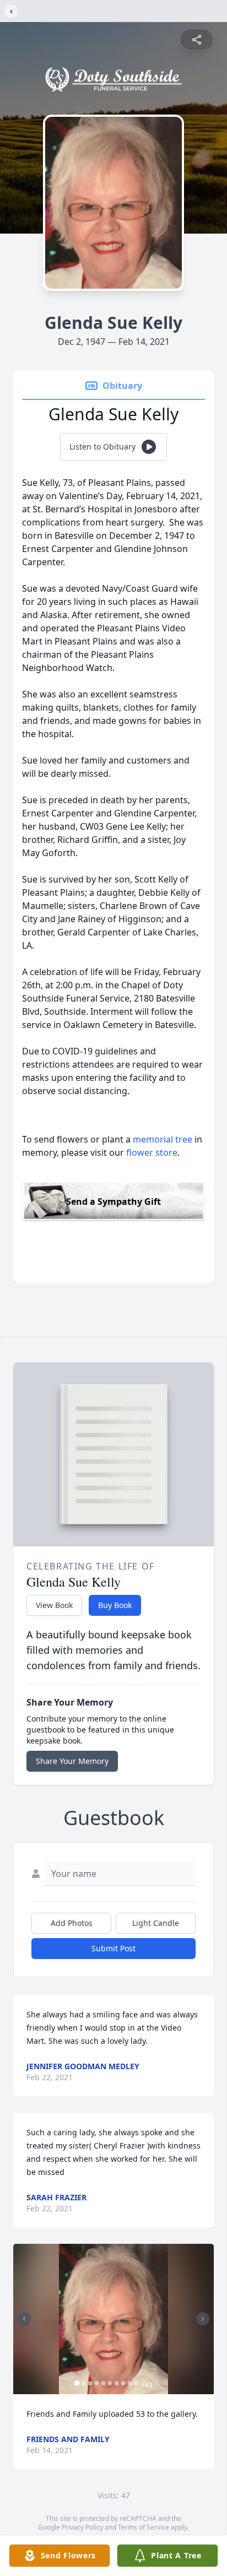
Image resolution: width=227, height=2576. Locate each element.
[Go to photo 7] (117, 2383)
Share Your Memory (72, 1761)
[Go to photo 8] (123, 2383)
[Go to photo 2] (84, 2383)
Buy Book (115, 1605)
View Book (54, 1605)
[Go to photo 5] (104, 2383)
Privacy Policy (82, 2527)
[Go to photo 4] (97, 2383)
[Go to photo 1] (77, 2383)
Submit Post (113, 1948)
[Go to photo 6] (110, 2383)
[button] (114, 2319)
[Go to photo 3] (90, 2383)
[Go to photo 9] (130, 2383)
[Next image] (203, 2319)
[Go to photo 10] (137, 2383)
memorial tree (163, 1139)
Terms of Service (144, 2527)
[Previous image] (24, 2319)
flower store (152, 1152)
